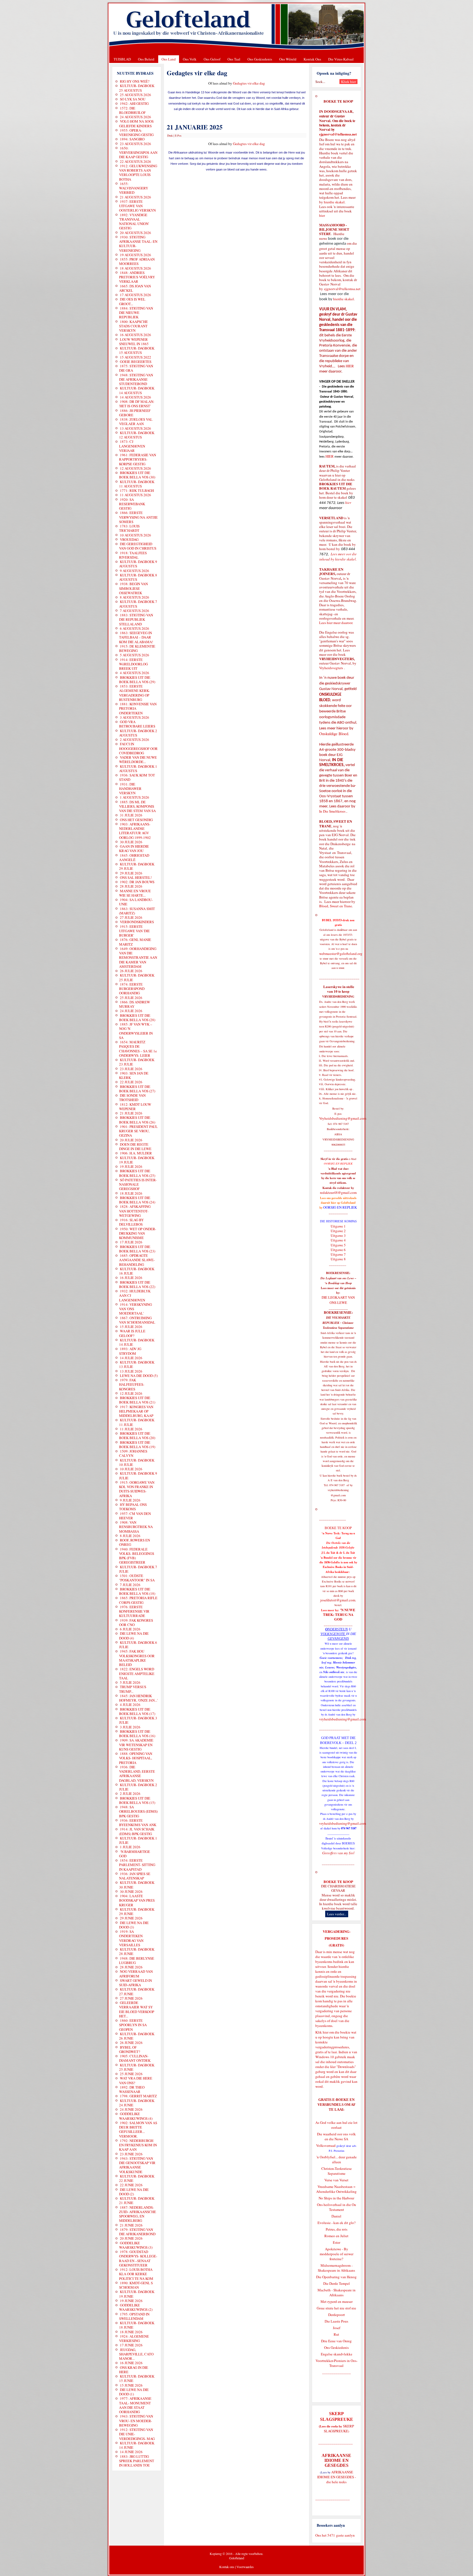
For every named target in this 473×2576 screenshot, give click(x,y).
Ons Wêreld (288, 59)
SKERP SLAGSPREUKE (339, 2428)
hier (322, 215)
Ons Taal (234, 59)
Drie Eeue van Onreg (336, 2341)
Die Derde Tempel (337, 2283)
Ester (337, 2242)
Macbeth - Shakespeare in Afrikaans (337, 2292)
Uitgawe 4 (338, 1240)
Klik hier (322, 2032)
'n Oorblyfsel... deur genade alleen (337, 2159)
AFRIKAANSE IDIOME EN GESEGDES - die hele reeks (337, 2477)
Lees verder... (337, 1914)
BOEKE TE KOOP (338, 1882)
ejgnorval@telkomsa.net (338, 134)
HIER (349, 366)
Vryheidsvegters (331, 668)
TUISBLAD (122, 59)
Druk (170, 135)
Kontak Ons (312, 59)
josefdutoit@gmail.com (338, 1600)
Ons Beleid (146, 59)
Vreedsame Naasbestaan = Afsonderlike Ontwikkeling (336, 2189)
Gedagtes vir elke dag (249, 83)
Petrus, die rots (337, 2229)
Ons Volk (190, 59)
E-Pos (178, 135)
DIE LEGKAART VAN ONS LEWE (338, 1300)
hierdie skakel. (335, 202)
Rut (336, 2334)
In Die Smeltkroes (332, 811)
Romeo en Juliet (336, 2236)
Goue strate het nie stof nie (336, 2308)
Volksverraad (326, 2145)
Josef (337, 2328)
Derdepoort (337, 2315)
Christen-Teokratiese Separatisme (337, 2171)
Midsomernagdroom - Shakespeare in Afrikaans (336, 2268)
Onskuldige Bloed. (335, 734)
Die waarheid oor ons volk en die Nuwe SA (336, 2136)
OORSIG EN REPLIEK (340, 1207)
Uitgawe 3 (338, 1235)
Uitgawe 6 (338, 1250)
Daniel (336, 2216)
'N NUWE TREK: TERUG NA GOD (339, 1615)
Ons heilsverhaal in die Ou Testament (337, 2207)
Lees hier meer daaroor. (336, 623)
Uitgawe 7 (338, 1254)
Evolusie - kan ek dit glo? (337, 2223)
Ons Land (169, 59)
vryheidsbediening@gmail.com (343, 1719)
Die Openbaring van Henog (336, 2277)
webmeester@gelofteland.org (341, 954)
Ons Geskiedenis (260, 59)
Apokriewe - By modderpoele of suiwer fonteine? (337, 2254)
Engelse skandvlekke (337, 2354)
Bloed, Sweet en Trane (336, 906)
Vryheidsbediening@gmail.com (343, 1118)
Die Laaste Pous (336, 2321)
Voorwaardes (245, 2567)
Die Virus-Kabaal (341, 59)
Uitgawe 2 (338, 1231)
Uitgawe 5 (338, 1245)
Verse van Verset (336, 2180)
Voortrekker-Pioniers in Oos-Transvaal (337, 2363)
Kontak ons (227, 2567)
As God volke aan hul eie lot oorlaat (336, 2125)
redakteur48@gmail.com (338, 1192)
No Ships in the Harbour (336, 2198)
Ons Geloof (212, 59)
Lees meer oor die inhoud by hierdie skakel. (338, 557)
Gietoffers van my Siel (338, 1853)
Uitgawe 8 (338, 1259)
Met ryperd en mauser (337, 2301)
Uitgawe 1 (338, 1226)
